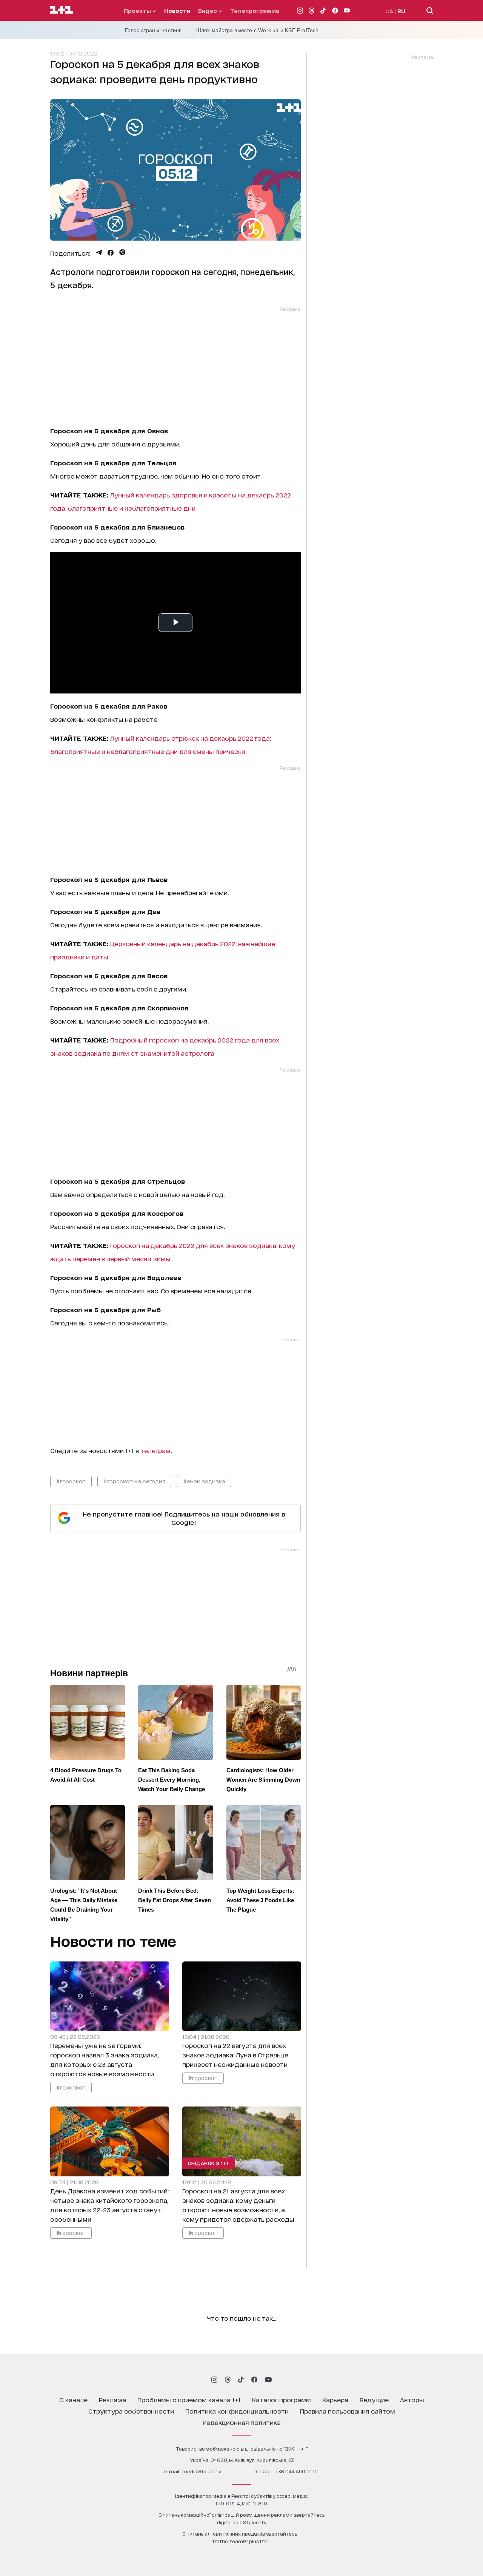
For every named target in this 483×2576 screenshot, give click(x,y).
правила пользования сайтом (348, 2411)
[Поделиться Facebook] (111, 253)
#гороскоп (71, 1481)
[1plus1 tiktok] (241, 2380)
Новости (177, 10)
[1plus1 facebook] (254, 2380)
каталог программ (281, 2399)
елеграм (157, 1450)
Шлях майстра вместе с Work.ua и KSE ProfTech (258, 30)
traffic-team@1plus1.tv (240, 2541)
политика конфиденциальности (237, 2411)
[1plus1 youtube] (268, 2380)
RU (401, 11)
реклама (112, 2399)
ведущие (374, 2399)
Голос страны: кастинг (153, 30)
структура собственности (131, 2411)
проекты (138, 10)
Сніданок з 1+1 (208, 2163)
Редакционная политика (242, 2422)
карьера (335, 2399)
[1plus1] (62, 10)
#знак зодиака (204, 1481)
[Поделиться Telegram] (99, 253)
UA (389, 11)
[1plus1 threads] (228, 2380)
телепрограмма (255, 10)
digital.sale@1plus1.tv (242, 2522)
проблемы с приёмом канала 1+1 (189, 2399)
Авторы (412, 2399)
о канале (73, 2399)
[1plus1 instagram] (214, 2380)
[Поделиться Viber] (122, 253)
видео (208, 10)
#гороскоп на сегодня (134, 1481)
